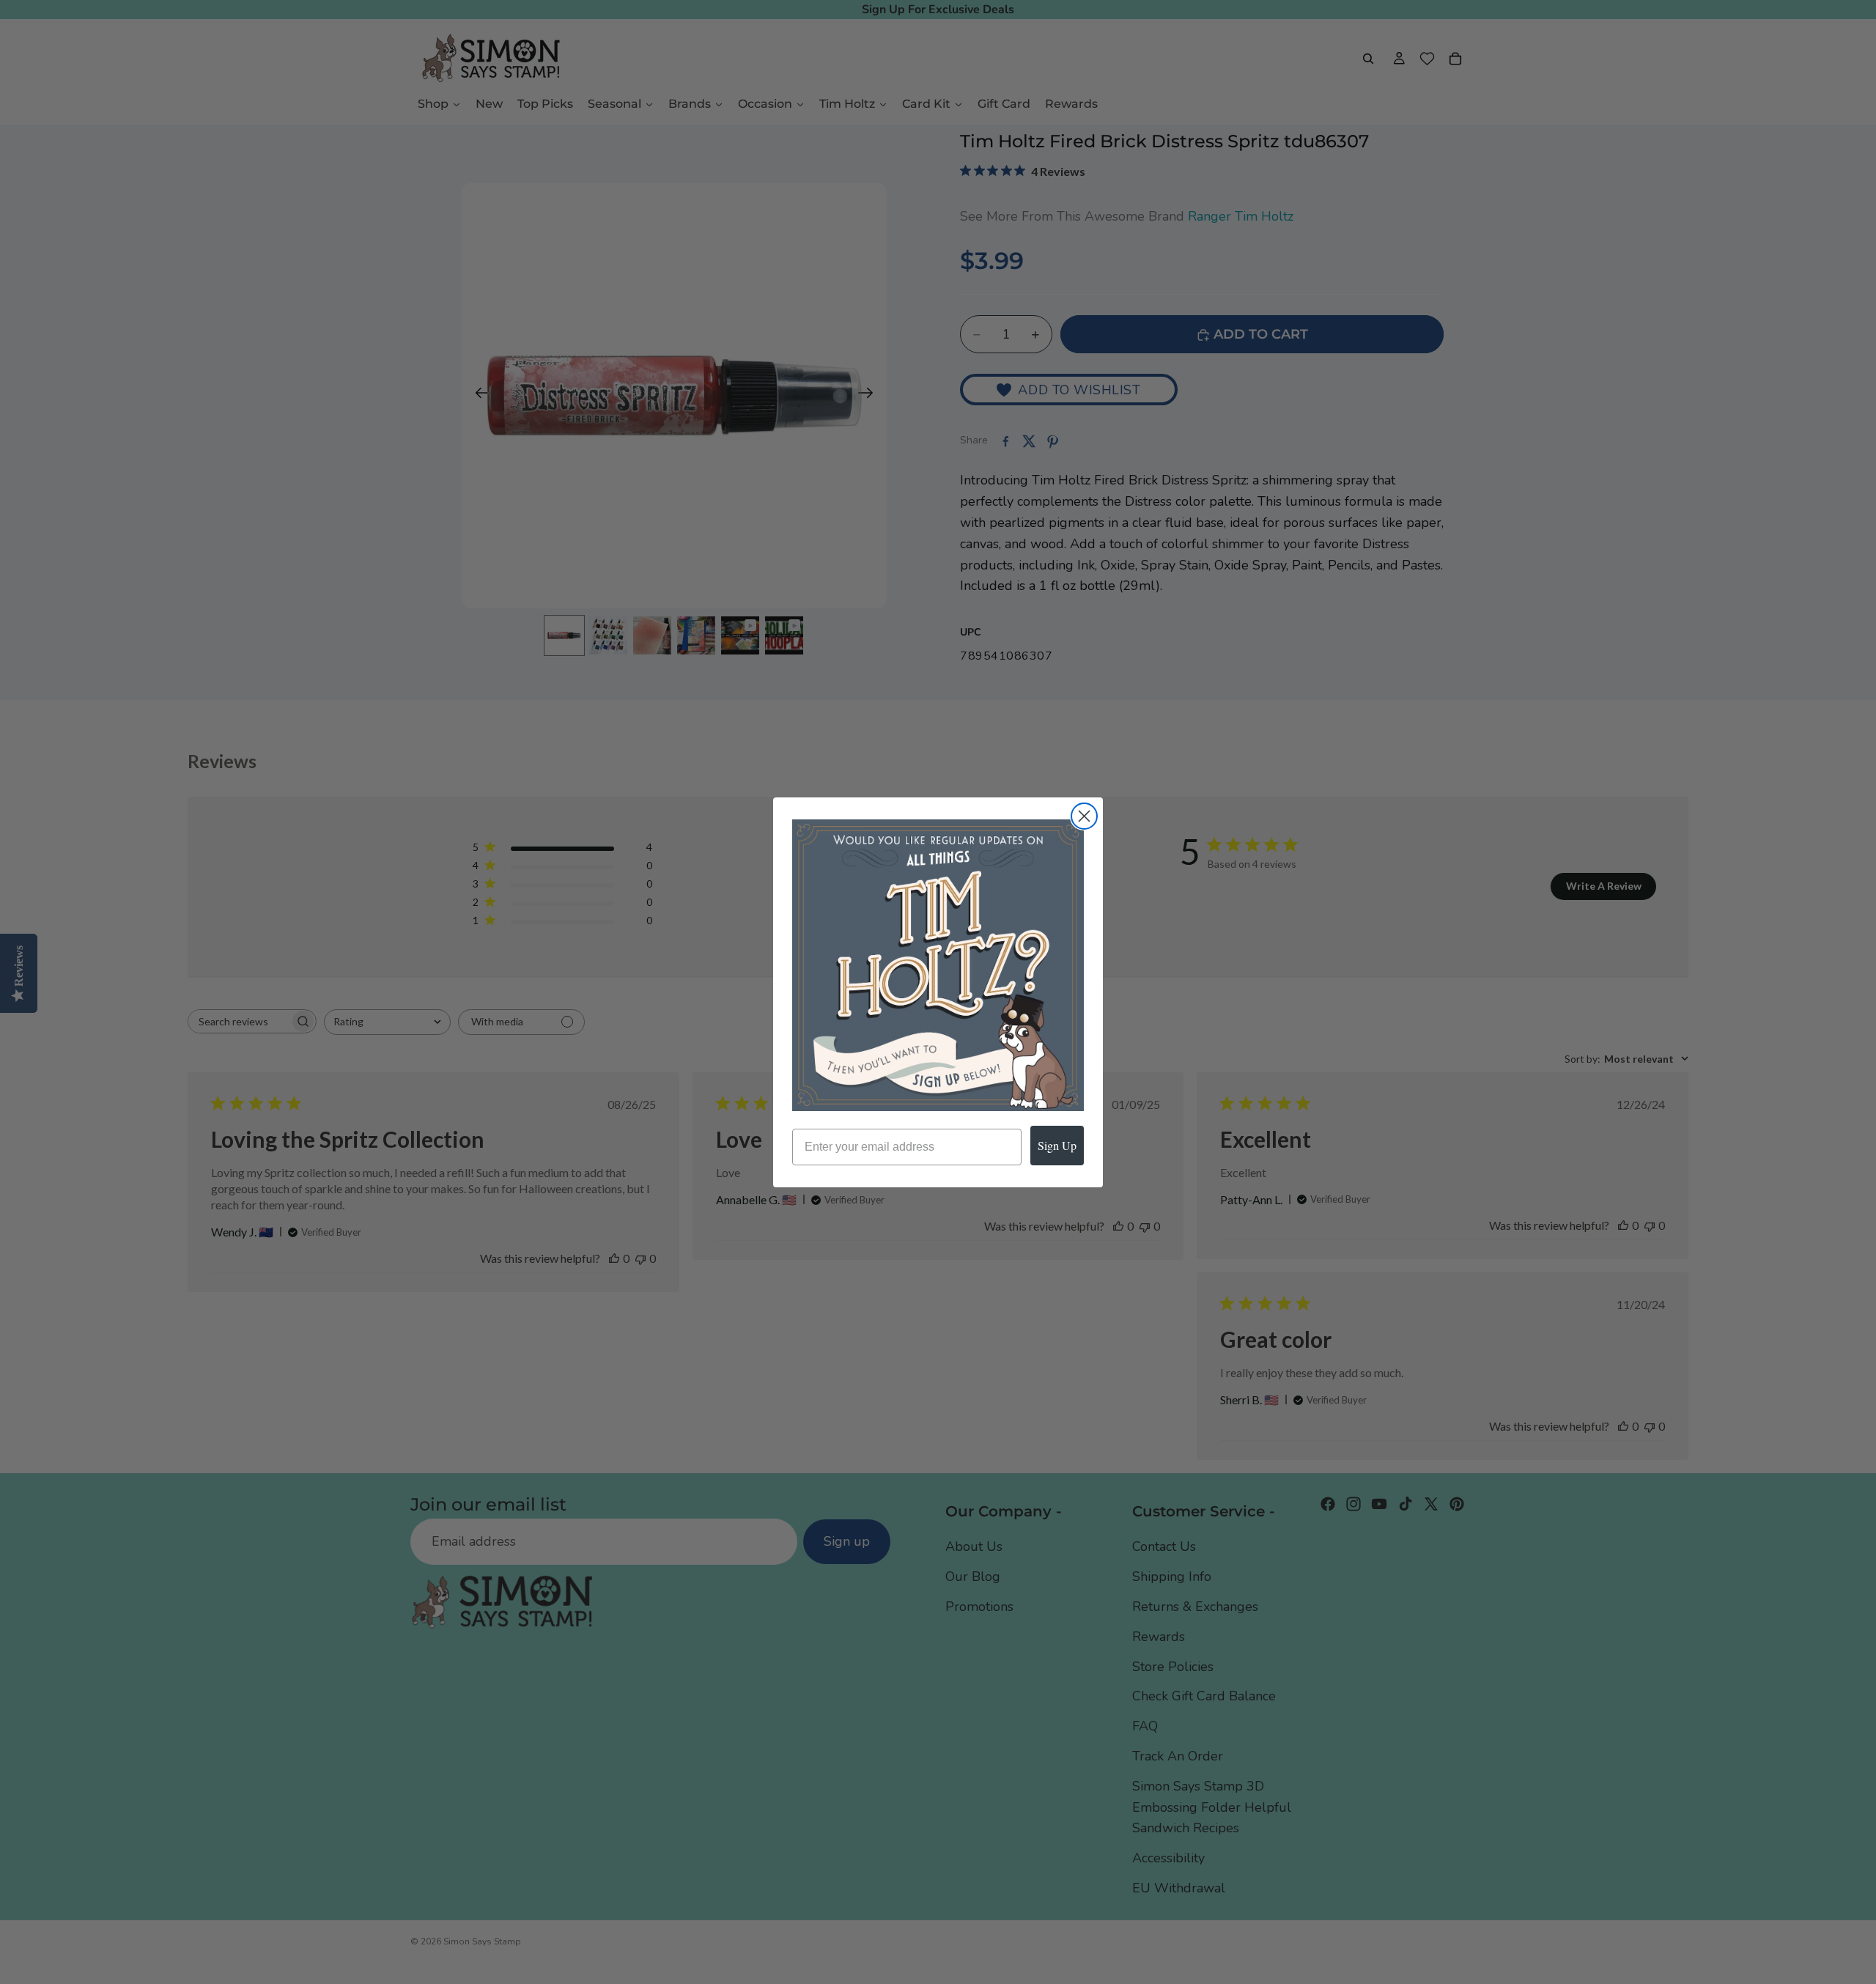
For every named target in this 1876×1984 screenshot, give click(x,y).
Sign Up (1057, 1145)
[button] (938, 965)
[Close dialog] (1084, 816)
